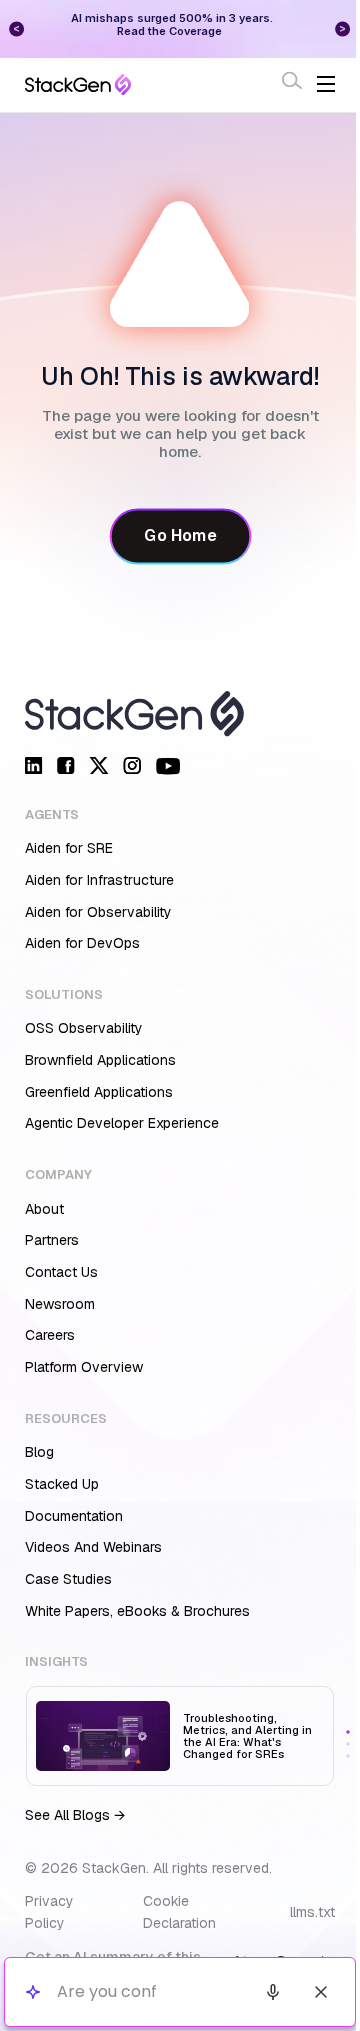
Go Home (180, 535)
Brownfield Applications (100, 1060)
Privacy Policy (49, 1912)
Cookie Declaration (179, 1912)
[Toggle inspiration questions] (32, 1992)
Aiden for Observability (98, 912)
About (44, 1209)
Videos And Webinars (93, 1547)
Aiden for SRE (69, 848)
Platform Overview (84, 1367)
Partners (52, 1240)
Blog (39, 1452)
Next (326, 28)
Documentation (74, 1516)
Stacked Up (62, 1484)
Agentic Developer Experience (122, 1123)
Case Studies (68, 1579)
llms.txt (312, 1912)
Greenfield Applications (99, 1092)
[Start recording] (258, 1992)
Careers (50, 1335)
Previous (16, 28)
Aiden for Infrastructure (99, 880)
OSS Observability (84, 1028)
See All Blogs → (75, 1815)
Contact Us (61, 1272)
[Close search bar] (306, 1992)
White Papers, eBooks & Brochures (137, 1611)
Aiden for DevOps (82, 943)
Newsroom (60, 1304)
